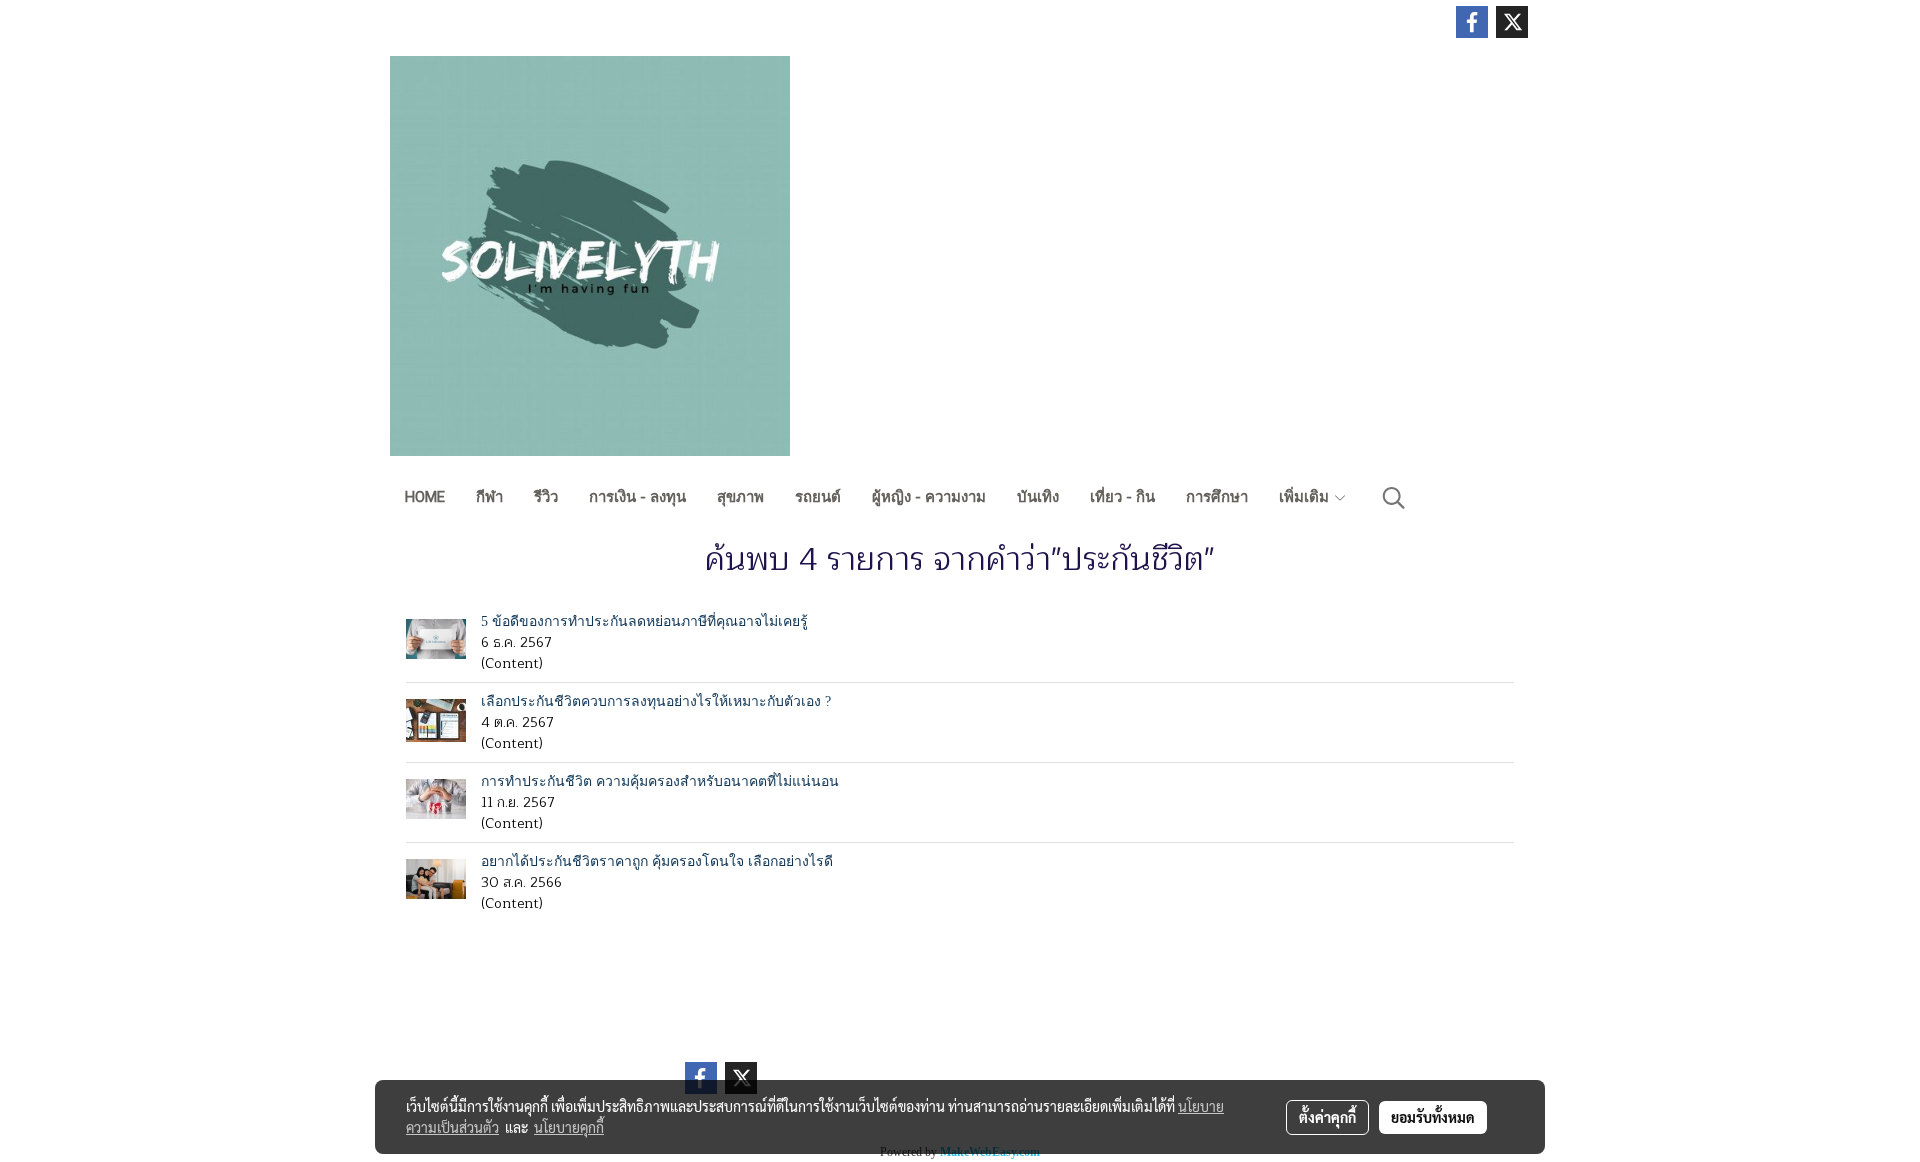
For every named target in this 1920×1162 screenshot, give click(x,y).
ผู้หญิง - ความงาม (929, 497)
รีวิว (546, 497)
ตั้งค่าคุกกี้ (1327, 1117)
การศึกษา (1217, 497)
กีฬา (489, 497)
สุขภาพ (740, 497)
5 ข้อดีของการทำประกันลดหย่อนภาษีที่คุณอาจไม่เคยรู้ (644, 621)
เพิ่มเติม (1306, 497)
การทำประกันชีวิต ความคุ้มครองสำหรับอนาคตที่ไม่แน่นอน (660, 781)
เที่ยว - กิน (1122, 497)
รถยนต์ (818, 497)
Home (425, 497)
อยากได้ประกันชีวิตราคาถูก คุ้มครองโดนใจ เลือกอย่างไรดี (657, 861)
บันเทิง (1038, 497)
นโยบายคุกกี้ (569, 1127)
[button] (1394, 498)
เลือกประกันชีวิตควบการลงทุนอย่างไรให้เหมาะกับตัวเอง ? (656, 701)
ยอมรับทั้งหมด (1433, 1117)
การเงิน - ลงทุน (637, 497)
